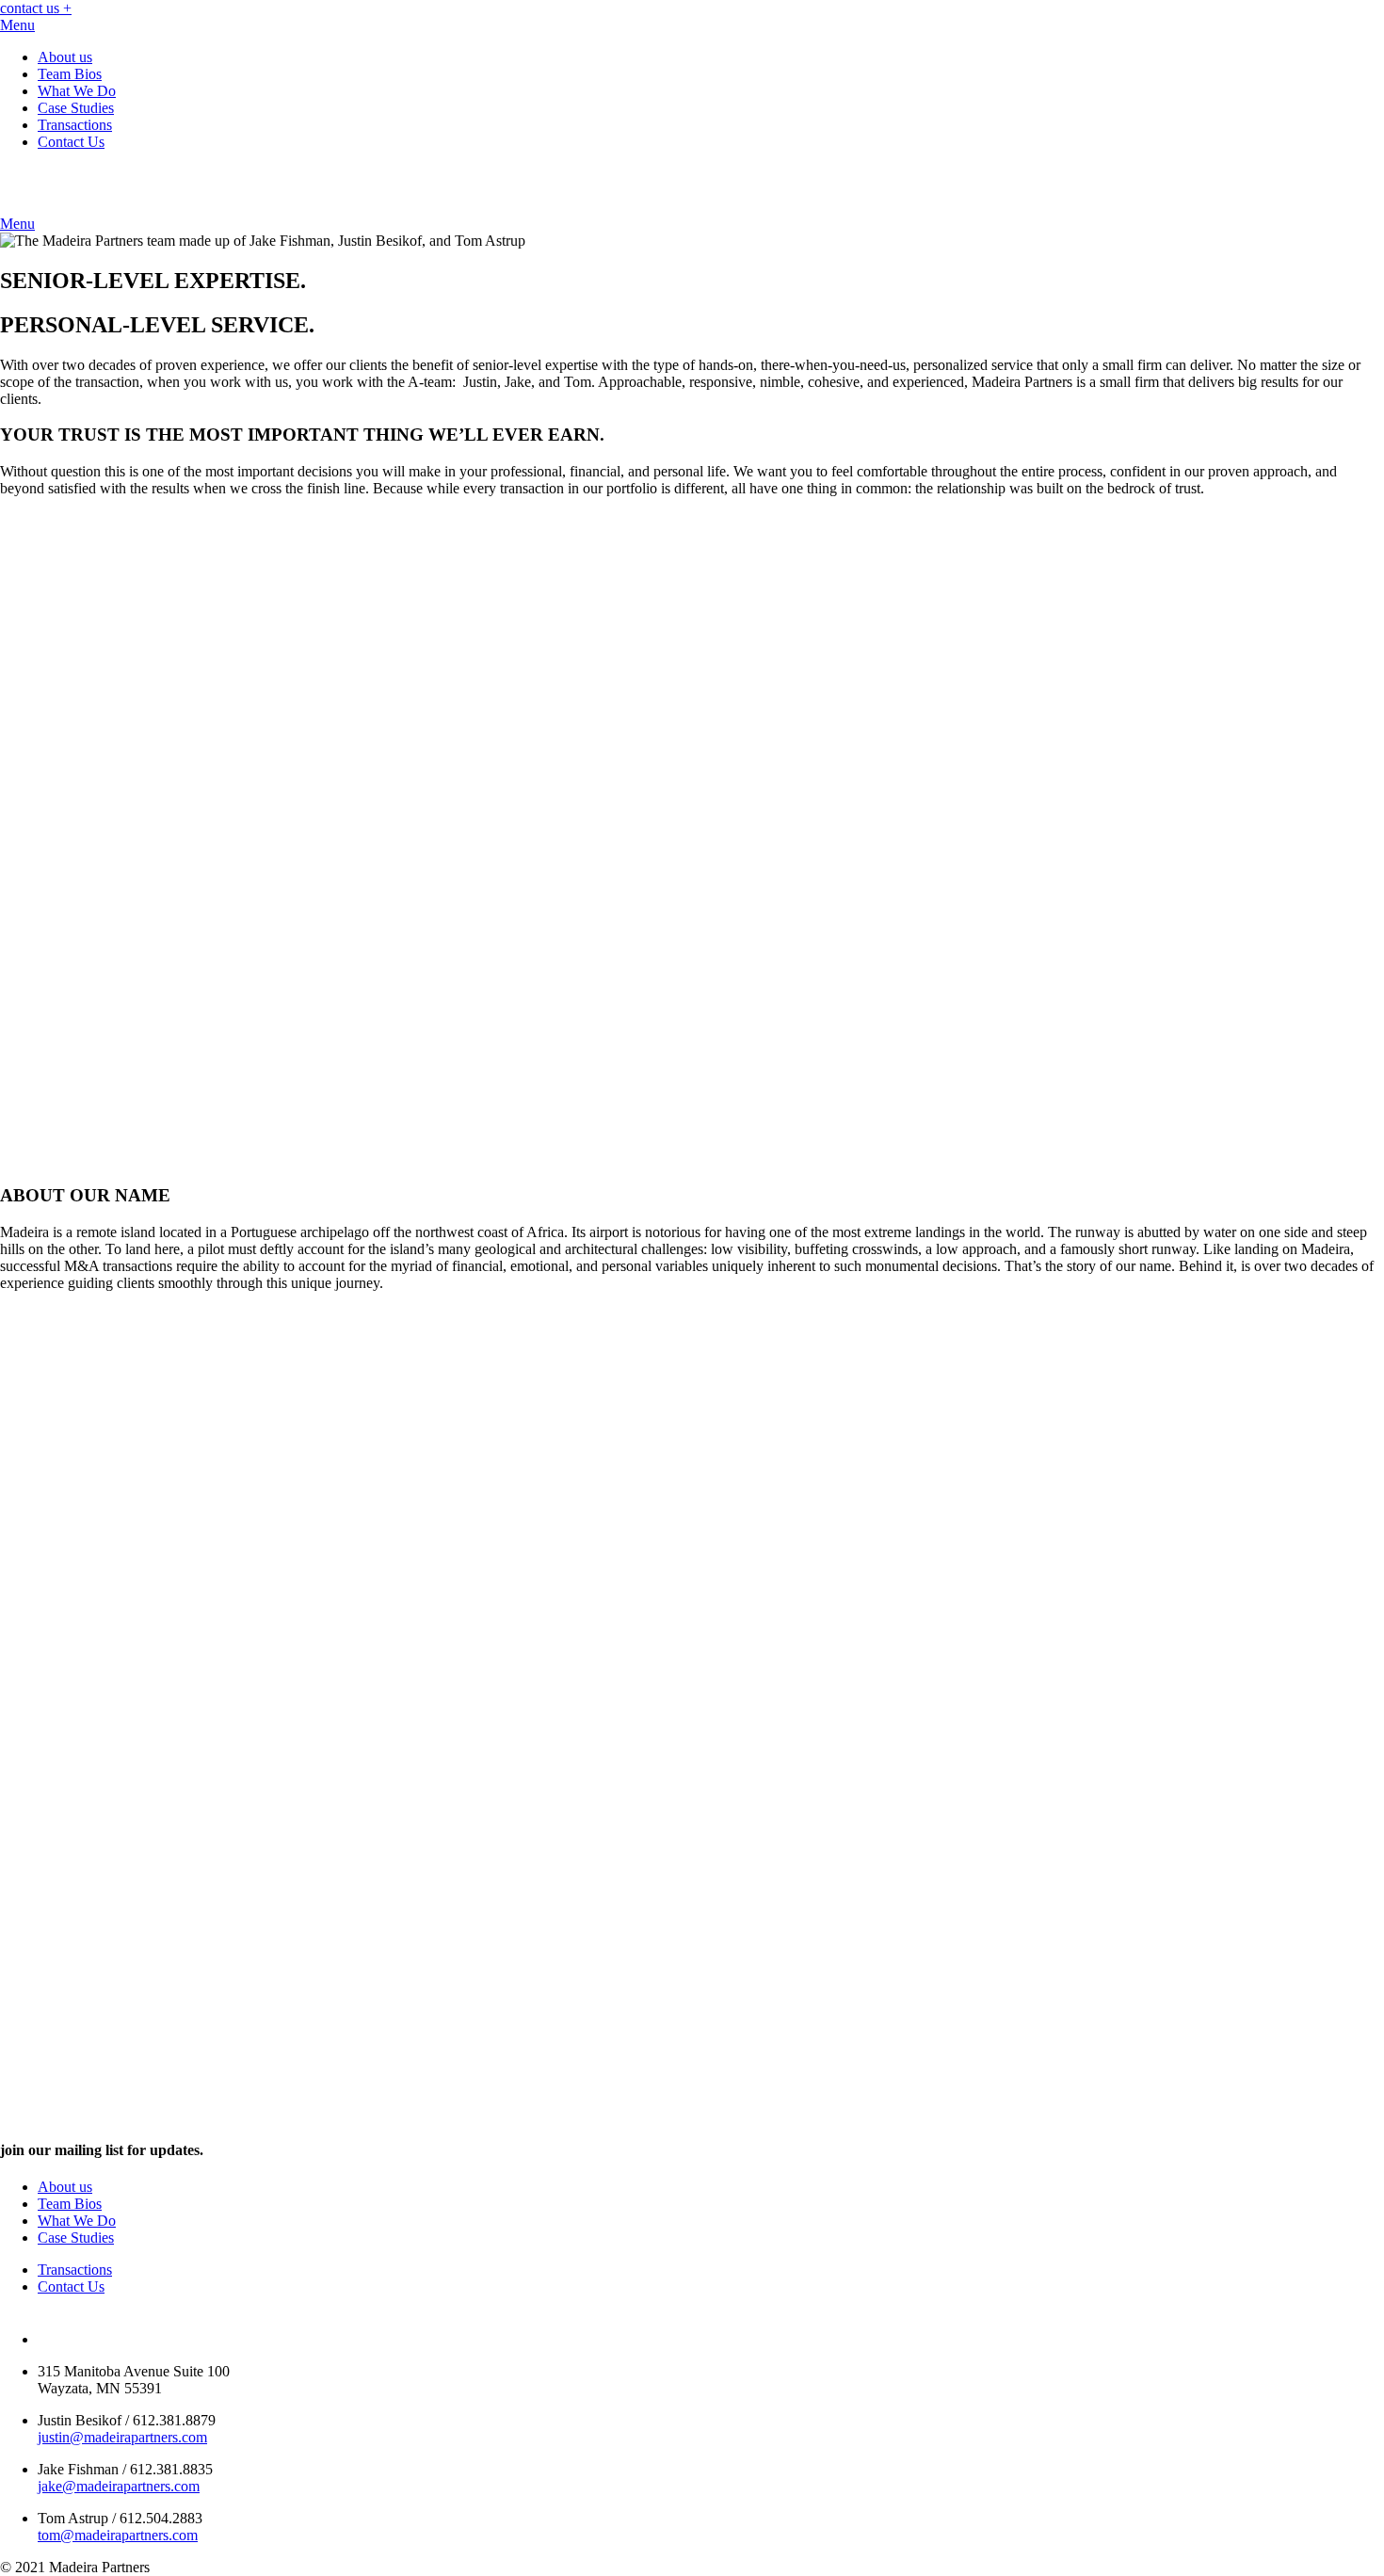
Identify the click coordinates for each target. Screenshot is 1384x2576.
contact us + (36, 8)
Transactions (75, 125)
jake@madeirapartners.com (119, 2486)
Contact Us (71, 142)
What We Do (77, 91)
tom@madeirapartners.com (118, 2535)
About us (65, 57)
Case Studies (76, 108)
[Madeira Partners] (178, 207)
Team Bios (70, 74)
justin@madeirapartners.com (122, 2437)
